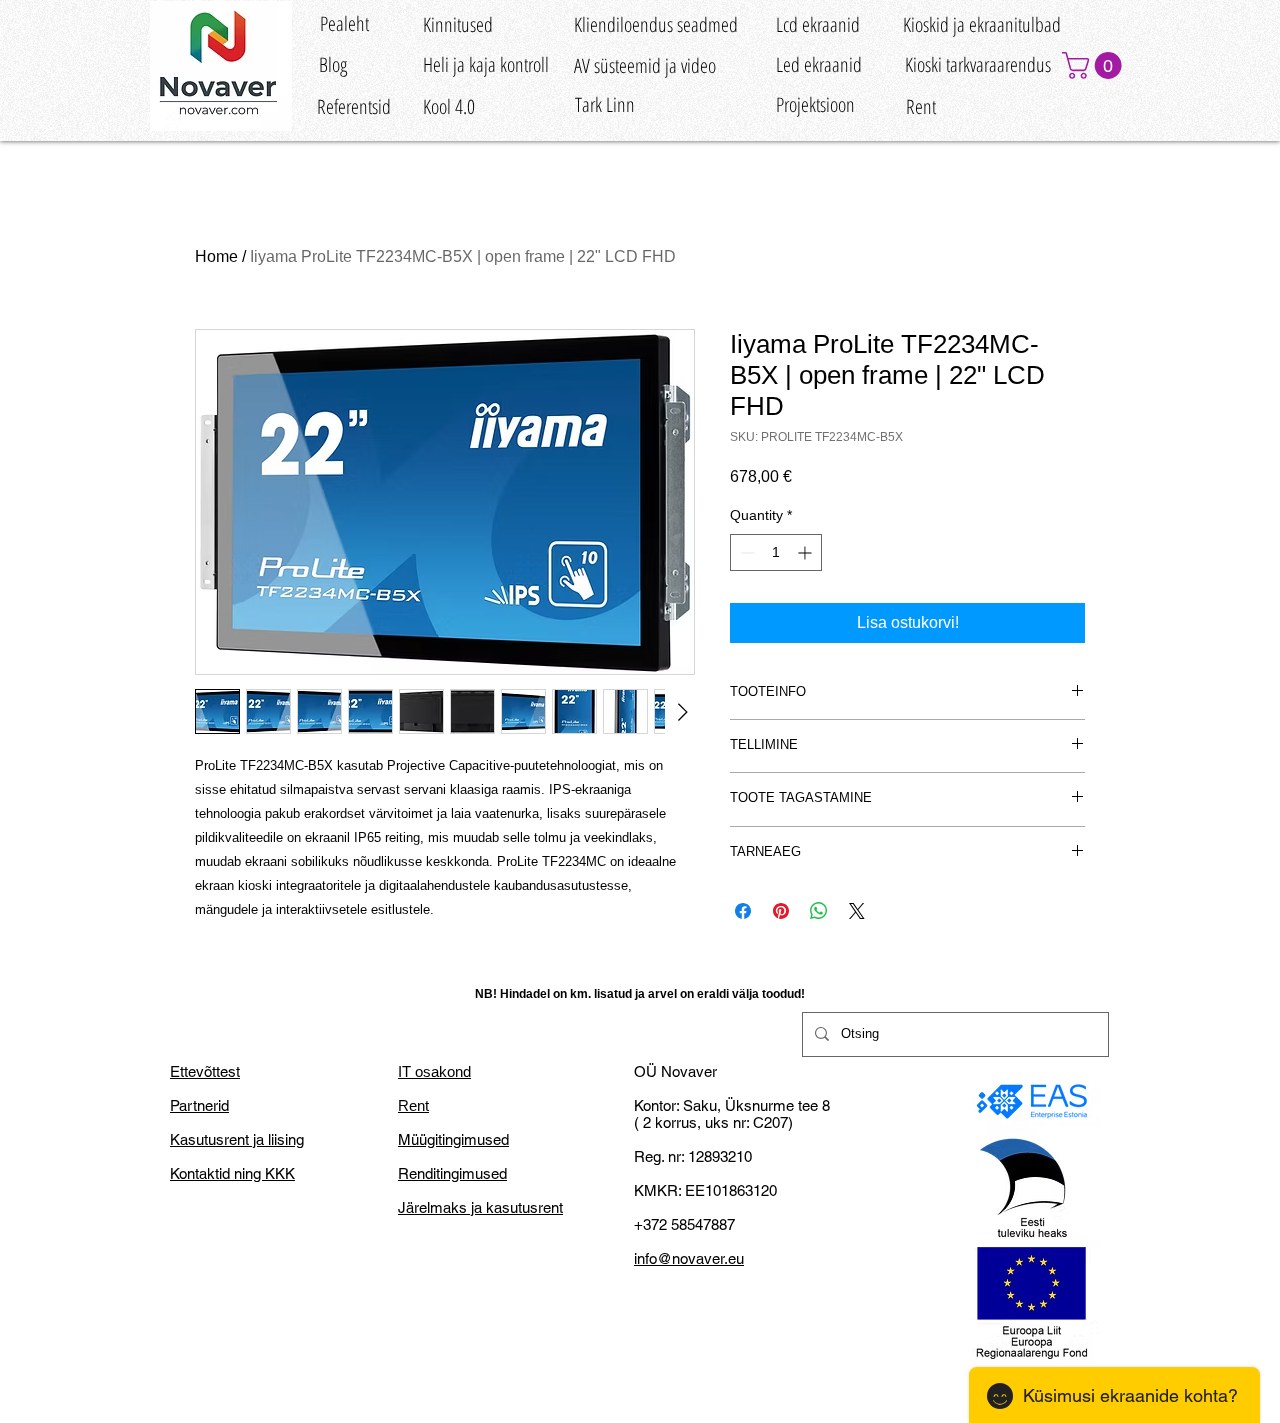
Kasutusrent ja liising (237, 1139)
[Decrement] (745, 552)
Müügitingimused (453, 1139)
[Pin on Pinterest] (781, 911)
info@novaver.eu (689, 1258)
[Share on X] (857, 911)
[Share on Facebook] (743, 911)
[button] (1095, 65)
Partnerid (199, 1105)
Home (216, 256)
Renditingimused (452, 1173)
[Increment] (806, 552)
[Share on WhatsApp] (819, 911)
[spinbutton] (776, 552)
